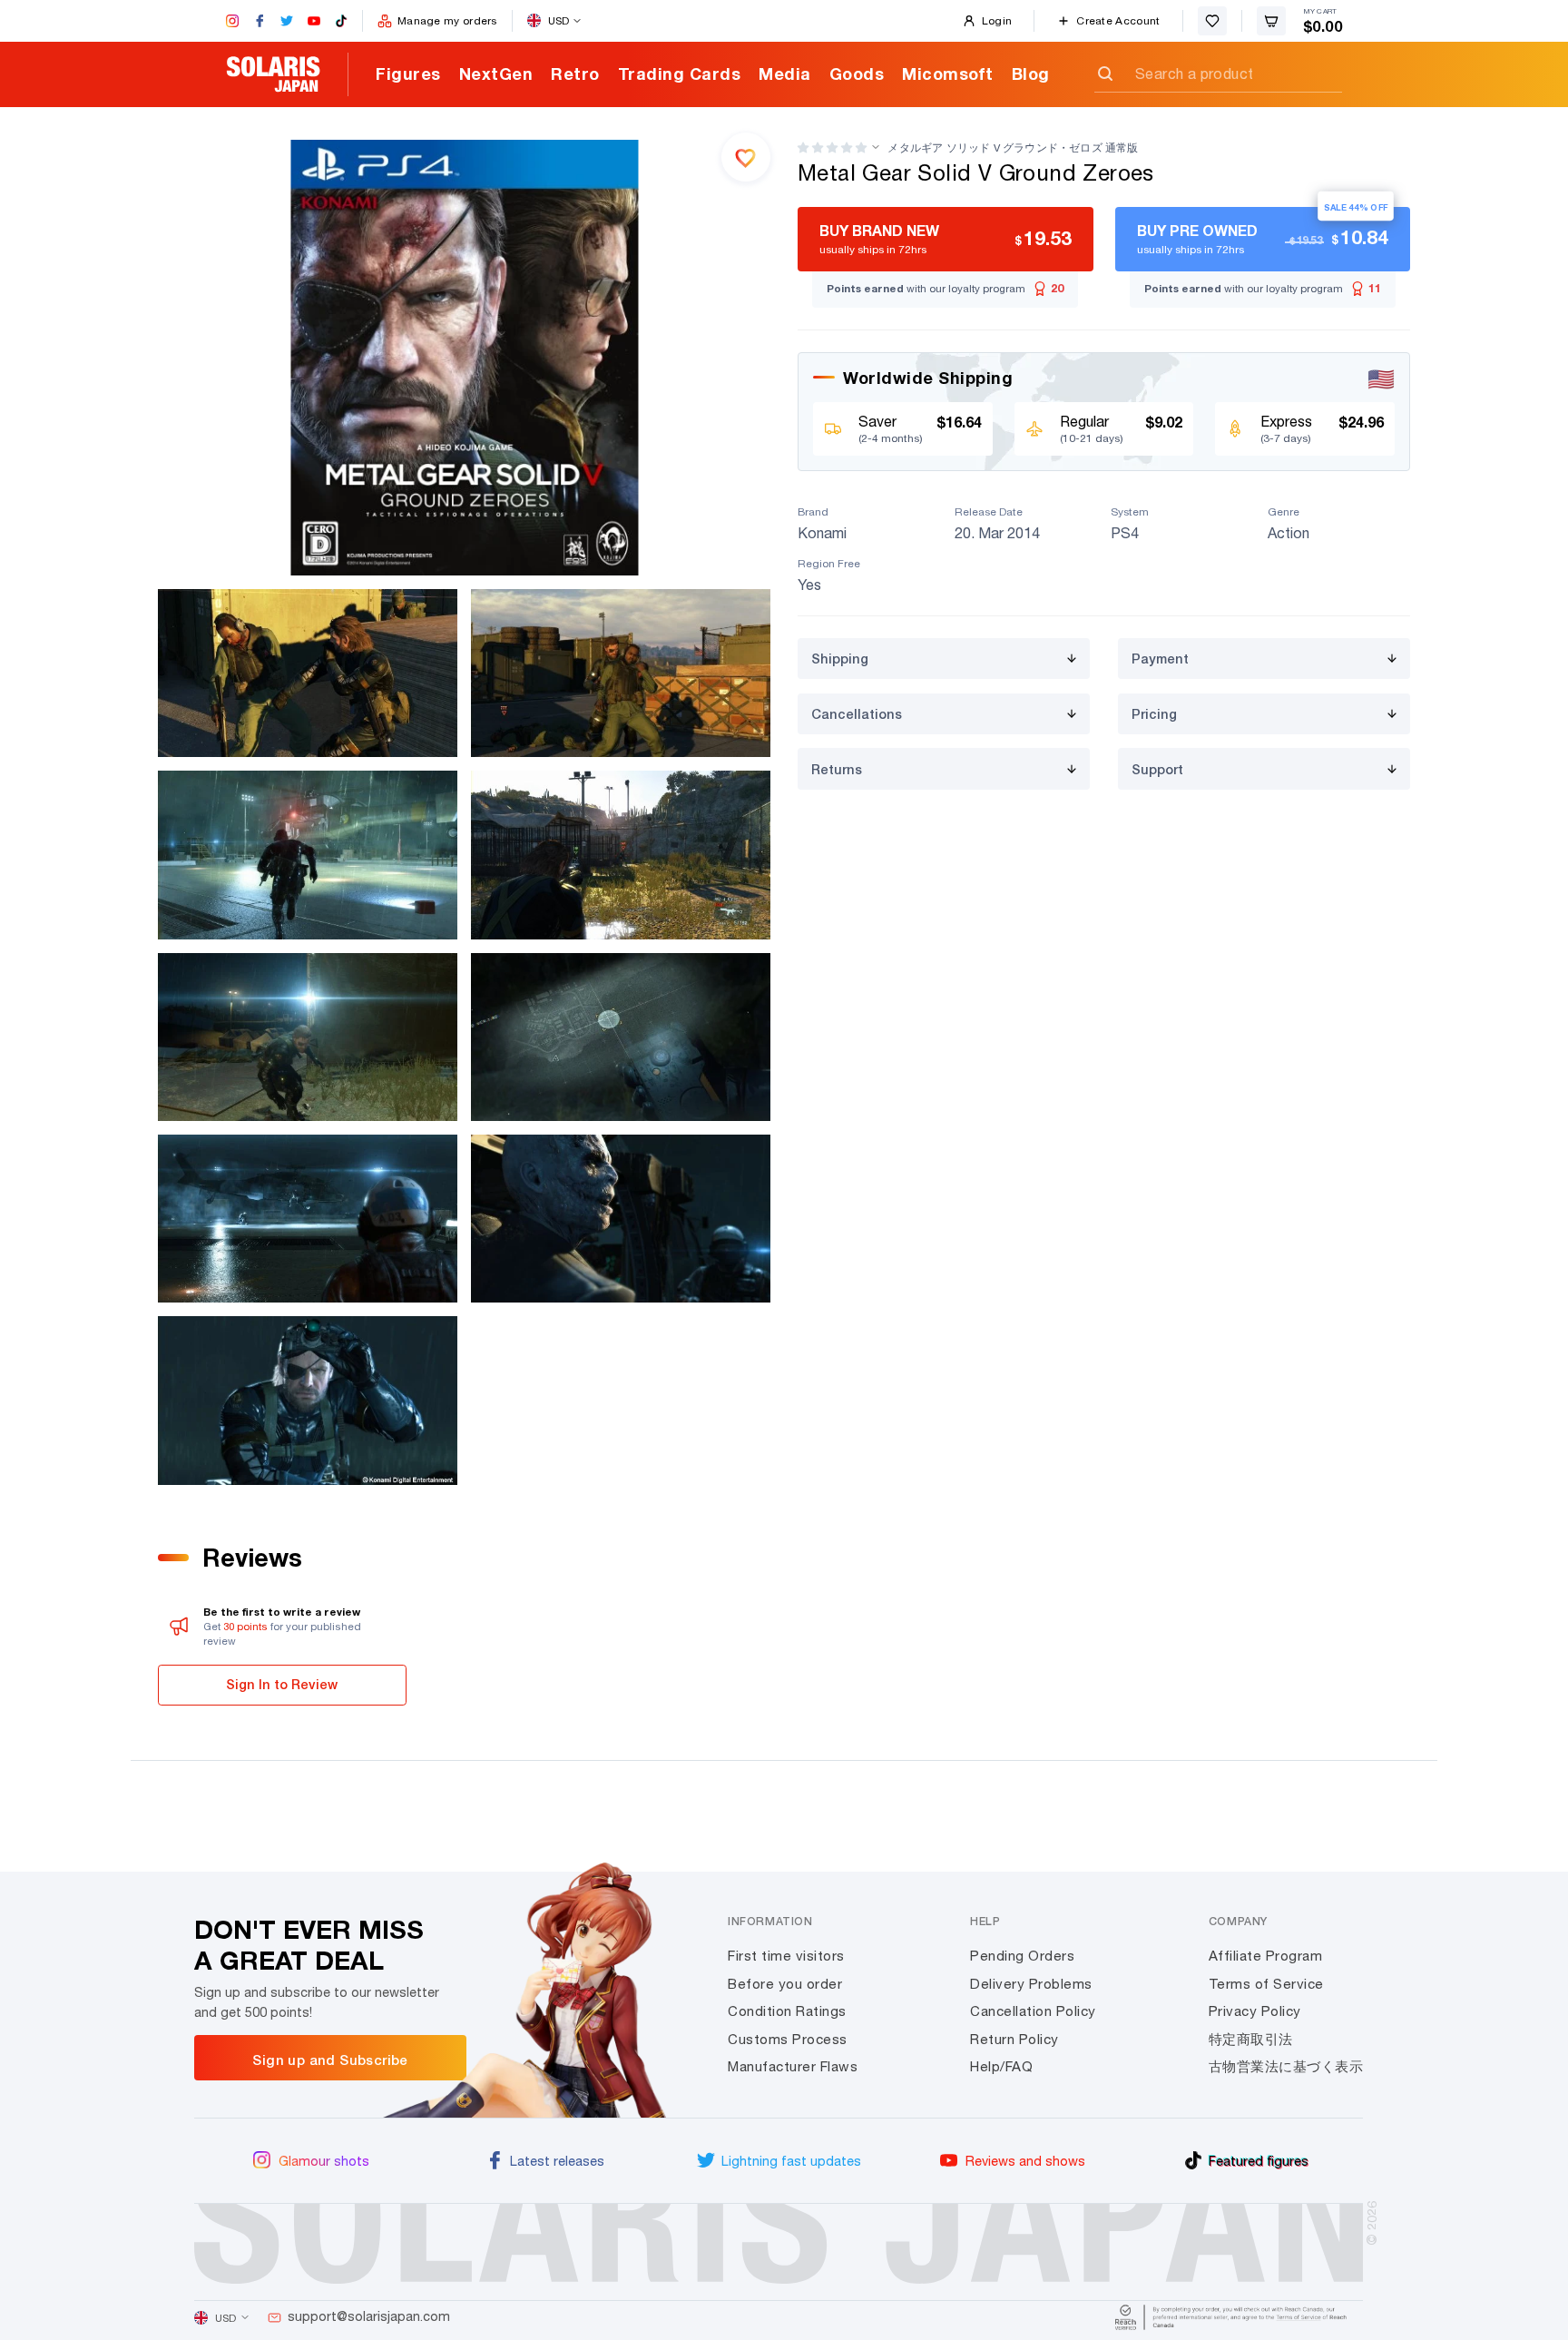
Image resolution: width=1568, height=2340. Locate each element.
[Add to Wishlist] (746, 157)
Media (785, 74)
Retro (575, 74)
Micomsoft (948, 74)
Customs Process (788, 2039)
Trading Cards (680, 74)
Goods (857, 74)
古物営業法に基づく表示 (1286, 2066)
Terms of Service (1266, 1984)
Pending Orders (1022, 1956)
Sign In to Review (282, 1684)
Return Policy (1014, 2039)
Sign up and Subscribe (330, 2060)
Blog (1031, 74)
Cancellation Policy (1033, 2011)
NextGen (496, 74)
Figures (408, 74)
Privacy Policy (1255, 2011)
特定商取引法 (1251, 2039)
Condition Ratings (787, 2011)
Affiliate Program (1266, 1956)
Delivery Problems (1031, 1984)
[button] (832, 147)
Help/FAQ (1001, 2066)
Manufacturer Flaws (793, 2066)
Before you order (785, 1984)
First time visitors (786, 1956)
